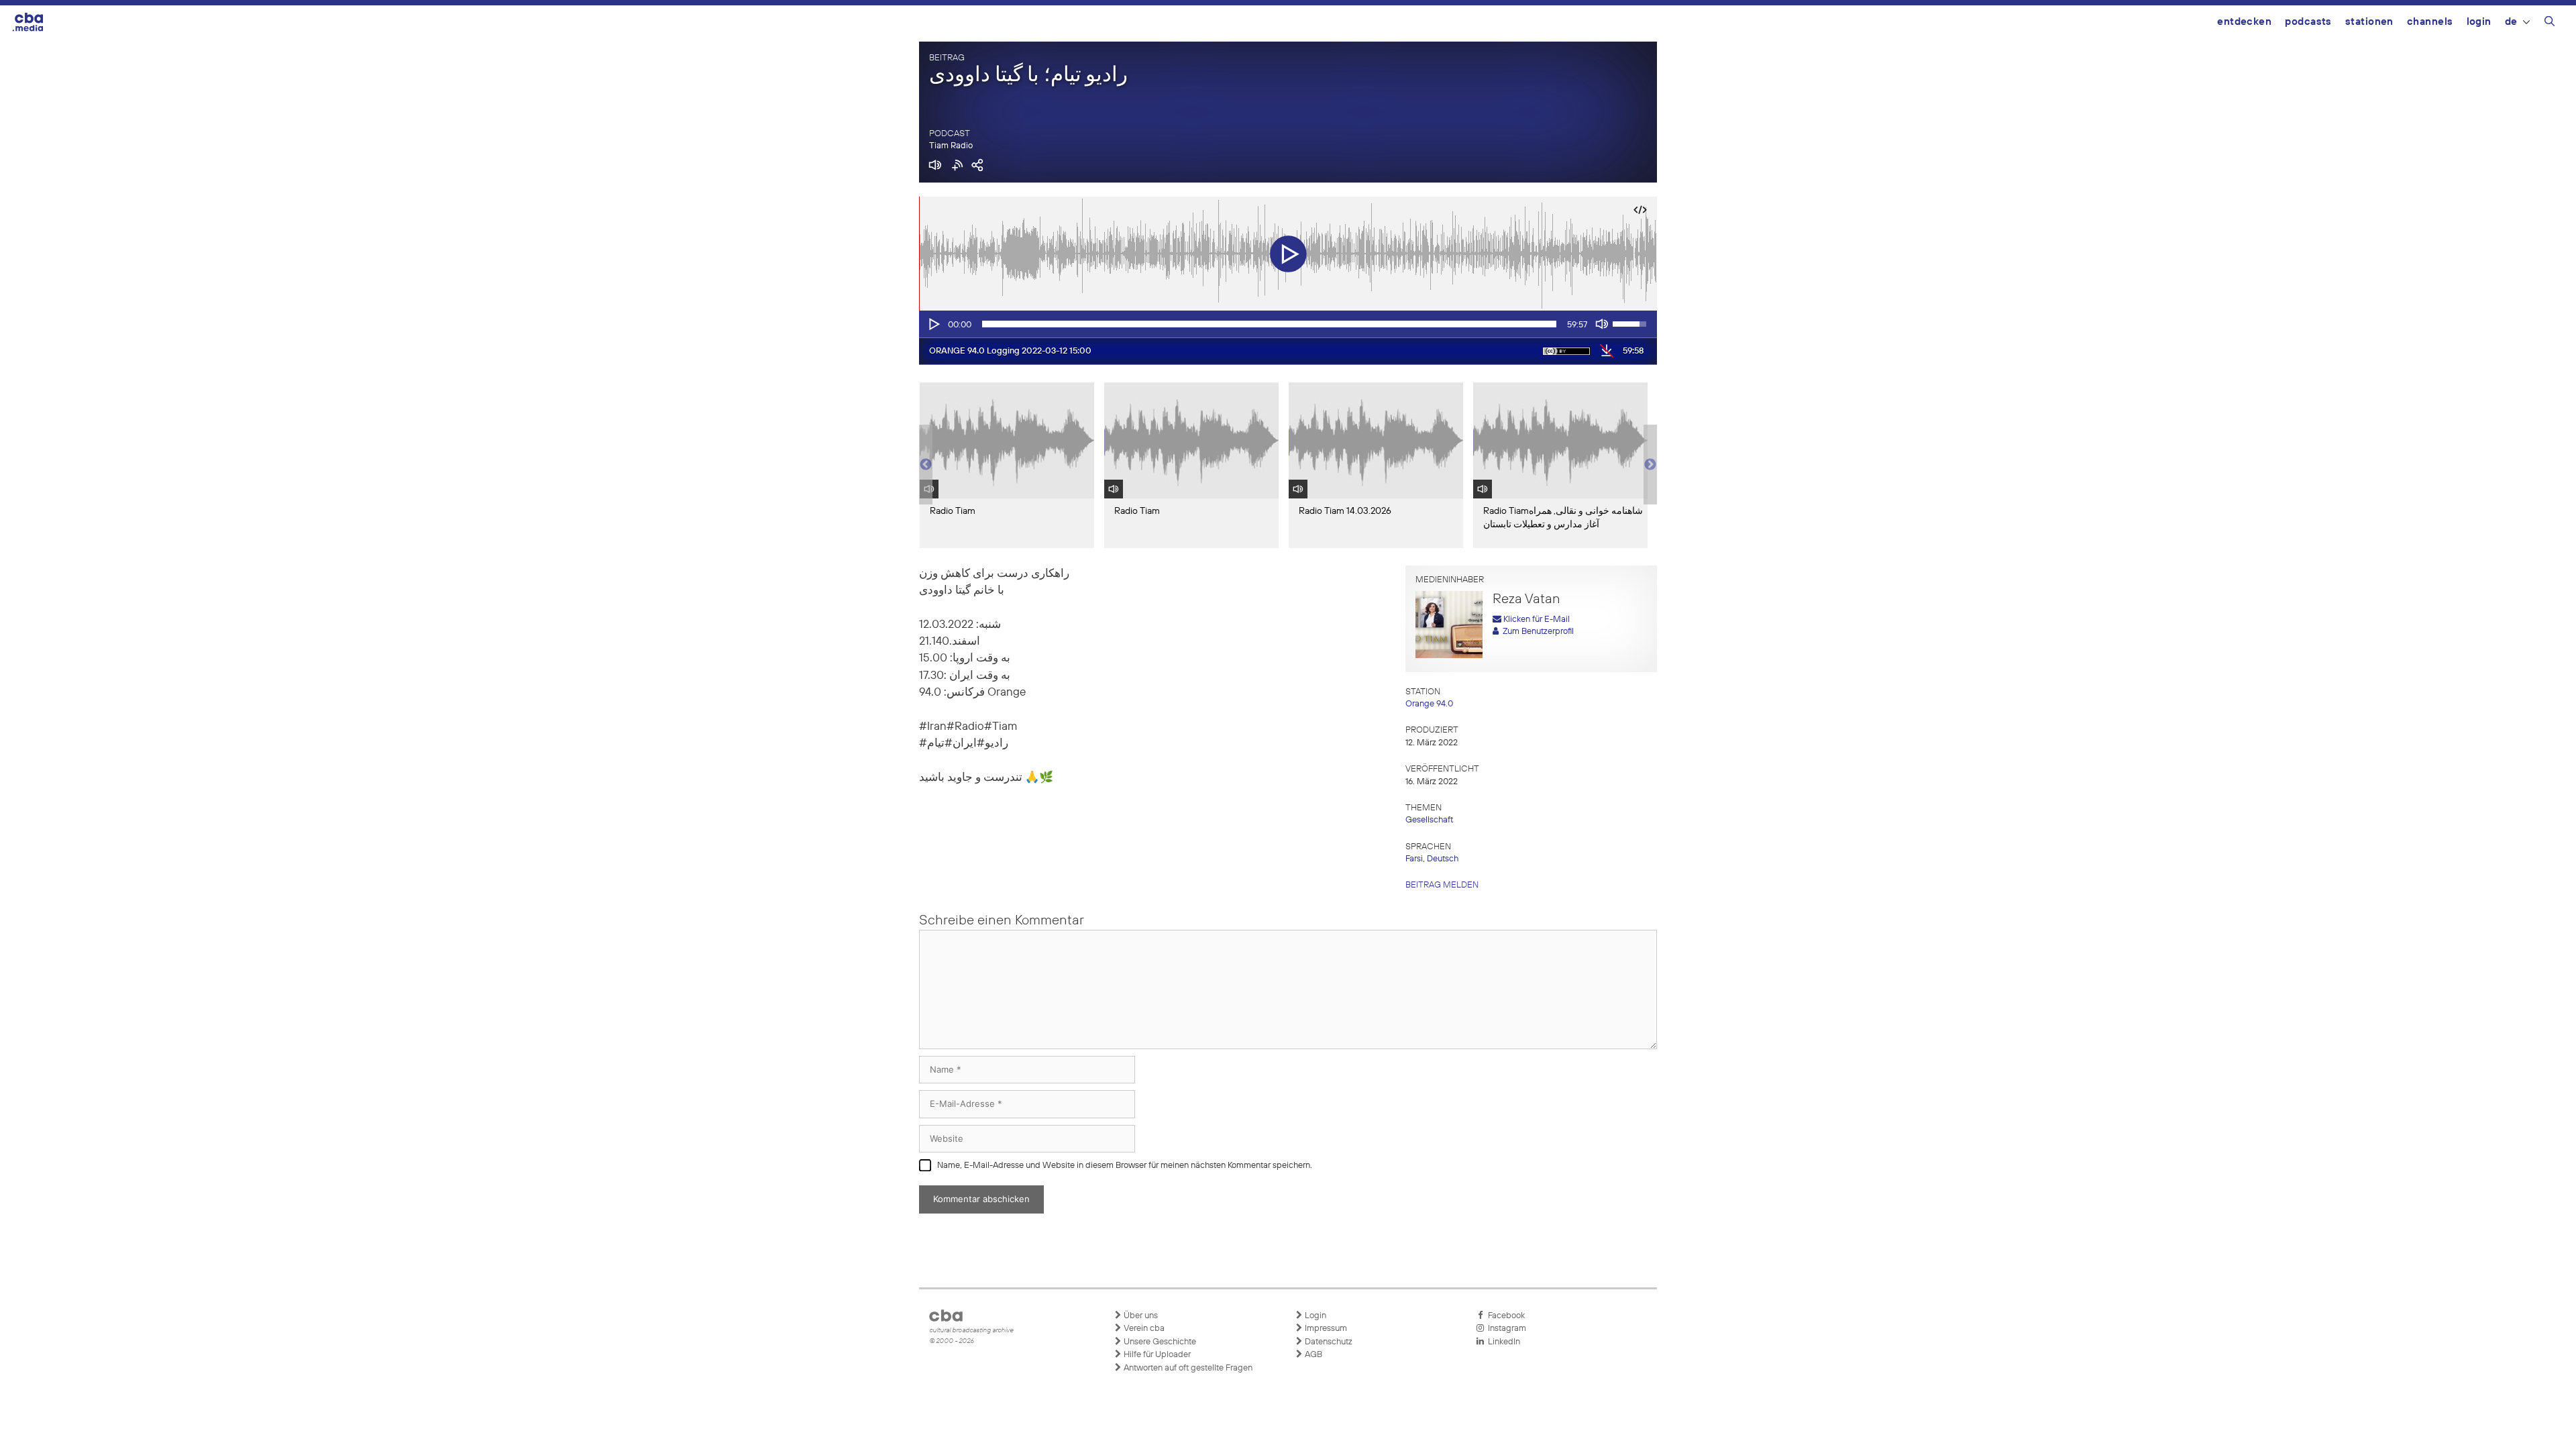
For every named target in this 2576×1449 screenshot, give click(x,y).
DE (2511, 22)
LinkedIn (1502, 1342)
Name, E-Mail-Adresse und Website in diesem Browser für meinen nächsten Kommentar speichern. (1125, 1166)
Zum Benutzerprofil (1536, 632)
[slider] (1269, 324)
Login (2479, 22)
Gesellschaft (1429, 820)
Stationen (2369, 22)
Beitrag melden (1442, 885)
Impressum (1325, 1329)
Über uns (1140, 1316)
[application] (1288, 324)
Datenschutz (1328, 1342)
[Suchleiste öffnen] (2550, 23)
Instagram (1505, 1329)
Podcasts (2308, 22)
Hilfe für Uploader (1156, 1355)
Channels (2430, 22)
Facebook (1504, 1316)
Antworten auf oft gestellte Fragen (1187, 1368)
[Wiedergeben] (933, 324)
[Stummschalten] (1602, 324)
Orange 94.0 (1429, 704)
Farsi (1414, 859)
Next (1650, 465)
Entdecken (2244, 22)
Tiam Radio (951, 146)
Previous (926, 465)
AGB (1312, 1355)
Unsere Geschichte (1159, 1342)
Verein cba (1143, 1329)
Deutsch (1443, 859)
